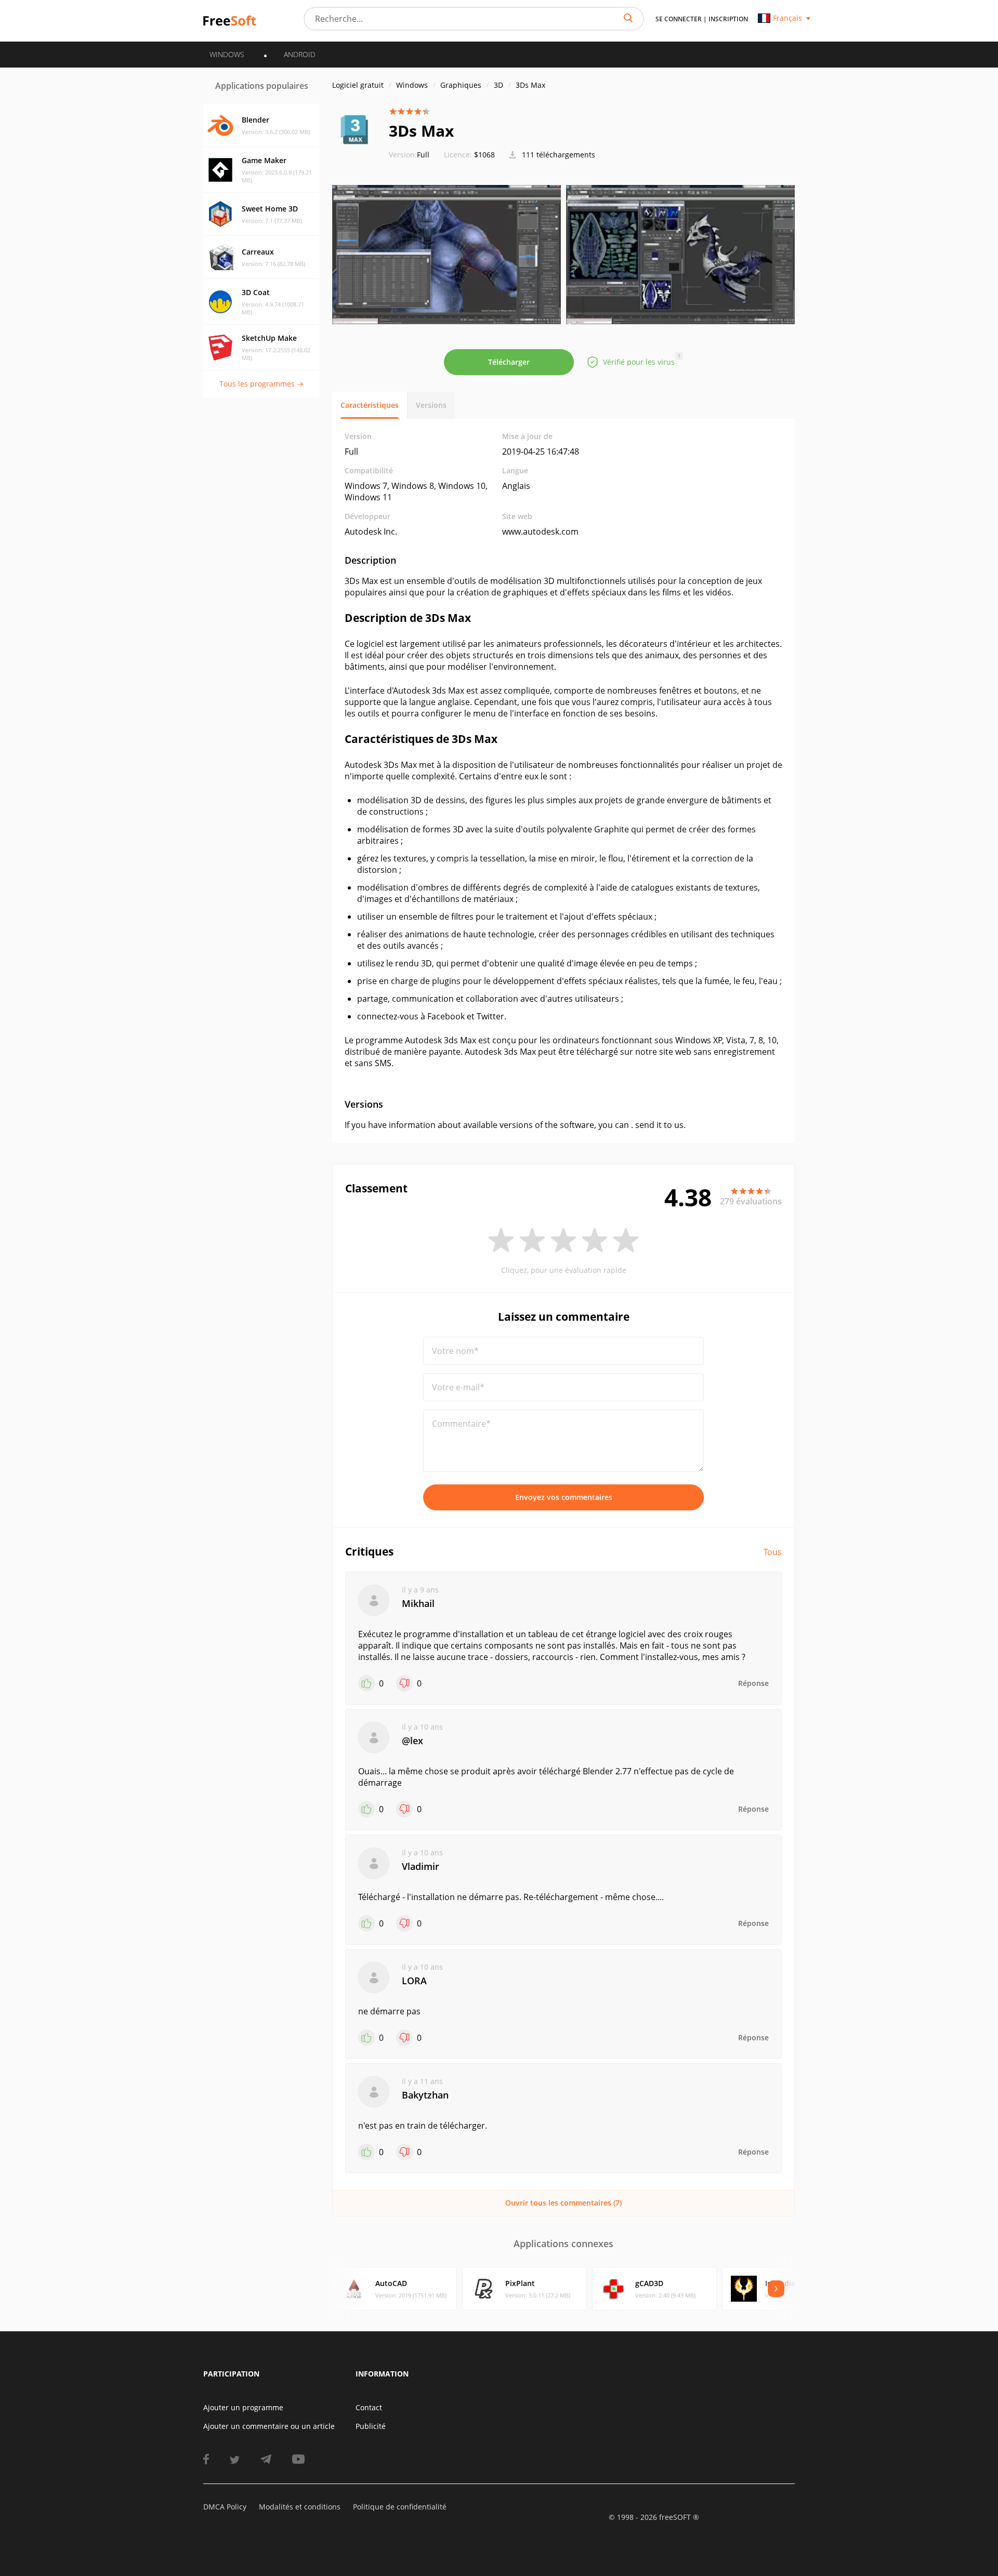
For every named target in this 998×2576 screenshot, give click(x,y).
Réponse (753, 1683)
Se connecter (679, 19)
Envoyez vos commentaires (564, 1497)
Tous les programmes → (261, 384)
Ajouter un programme (243, 2407)
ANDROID (300, 54)
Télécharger (509, 362)
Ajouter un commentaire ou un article (269, 2426)
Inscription (728, 19)
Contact (369, 2407)
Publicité (371, 2426)
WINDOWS (227, 54)
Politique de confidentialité (400, 2507)
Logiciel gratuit (358, 85)
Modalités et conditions (300, 2507)
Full (409, 155)
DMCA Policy (225, 2507)
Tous (773, 1552)
